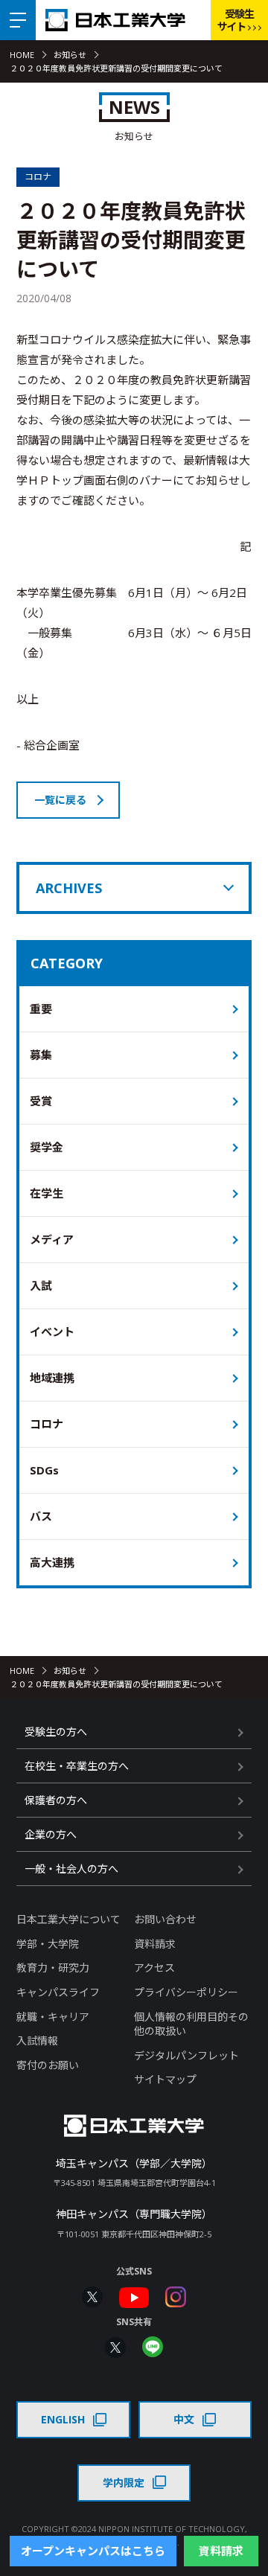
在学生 (47, 1193)
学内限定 (124, 2483)
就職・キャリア (53, 2017)
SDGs (44, 1470)
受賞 (41, 1101)
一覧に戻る (60, 800)
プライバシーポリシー (186, 1992)
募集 (41, 1055)
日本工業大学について (68, 1919)
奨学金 (47, 1147)
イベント (52, 1332)
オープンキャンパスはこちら (93, 2551)
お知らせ (70, 55)
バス (41, 1516)
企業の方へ (51, 1834)
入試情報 (37, 2040)
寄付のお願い (48, 2065)
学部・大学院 (48, 1944)
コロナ (47, 1424)
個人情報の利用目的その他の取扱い (191, 2024)
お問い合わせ (165, 1919)
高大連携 (52, 1562)
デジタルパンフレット (186, 2055)
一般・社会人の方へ (71, 1869)
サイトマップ (165, 2079)
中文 (184, 2419)
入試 (41, 1285)
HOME (22, 55)
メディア (52, 1239)
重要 (41, 1009)
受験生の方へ (56, 1732)
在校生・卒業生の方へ (77, 1766)
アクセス (154, 1968)
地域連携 (52, 1378)
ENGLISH (63, 2419)
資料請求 (155, 1944)
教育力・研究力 (53, 1968)
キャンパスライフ (58, 1992)
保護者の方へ (56, 1800)
